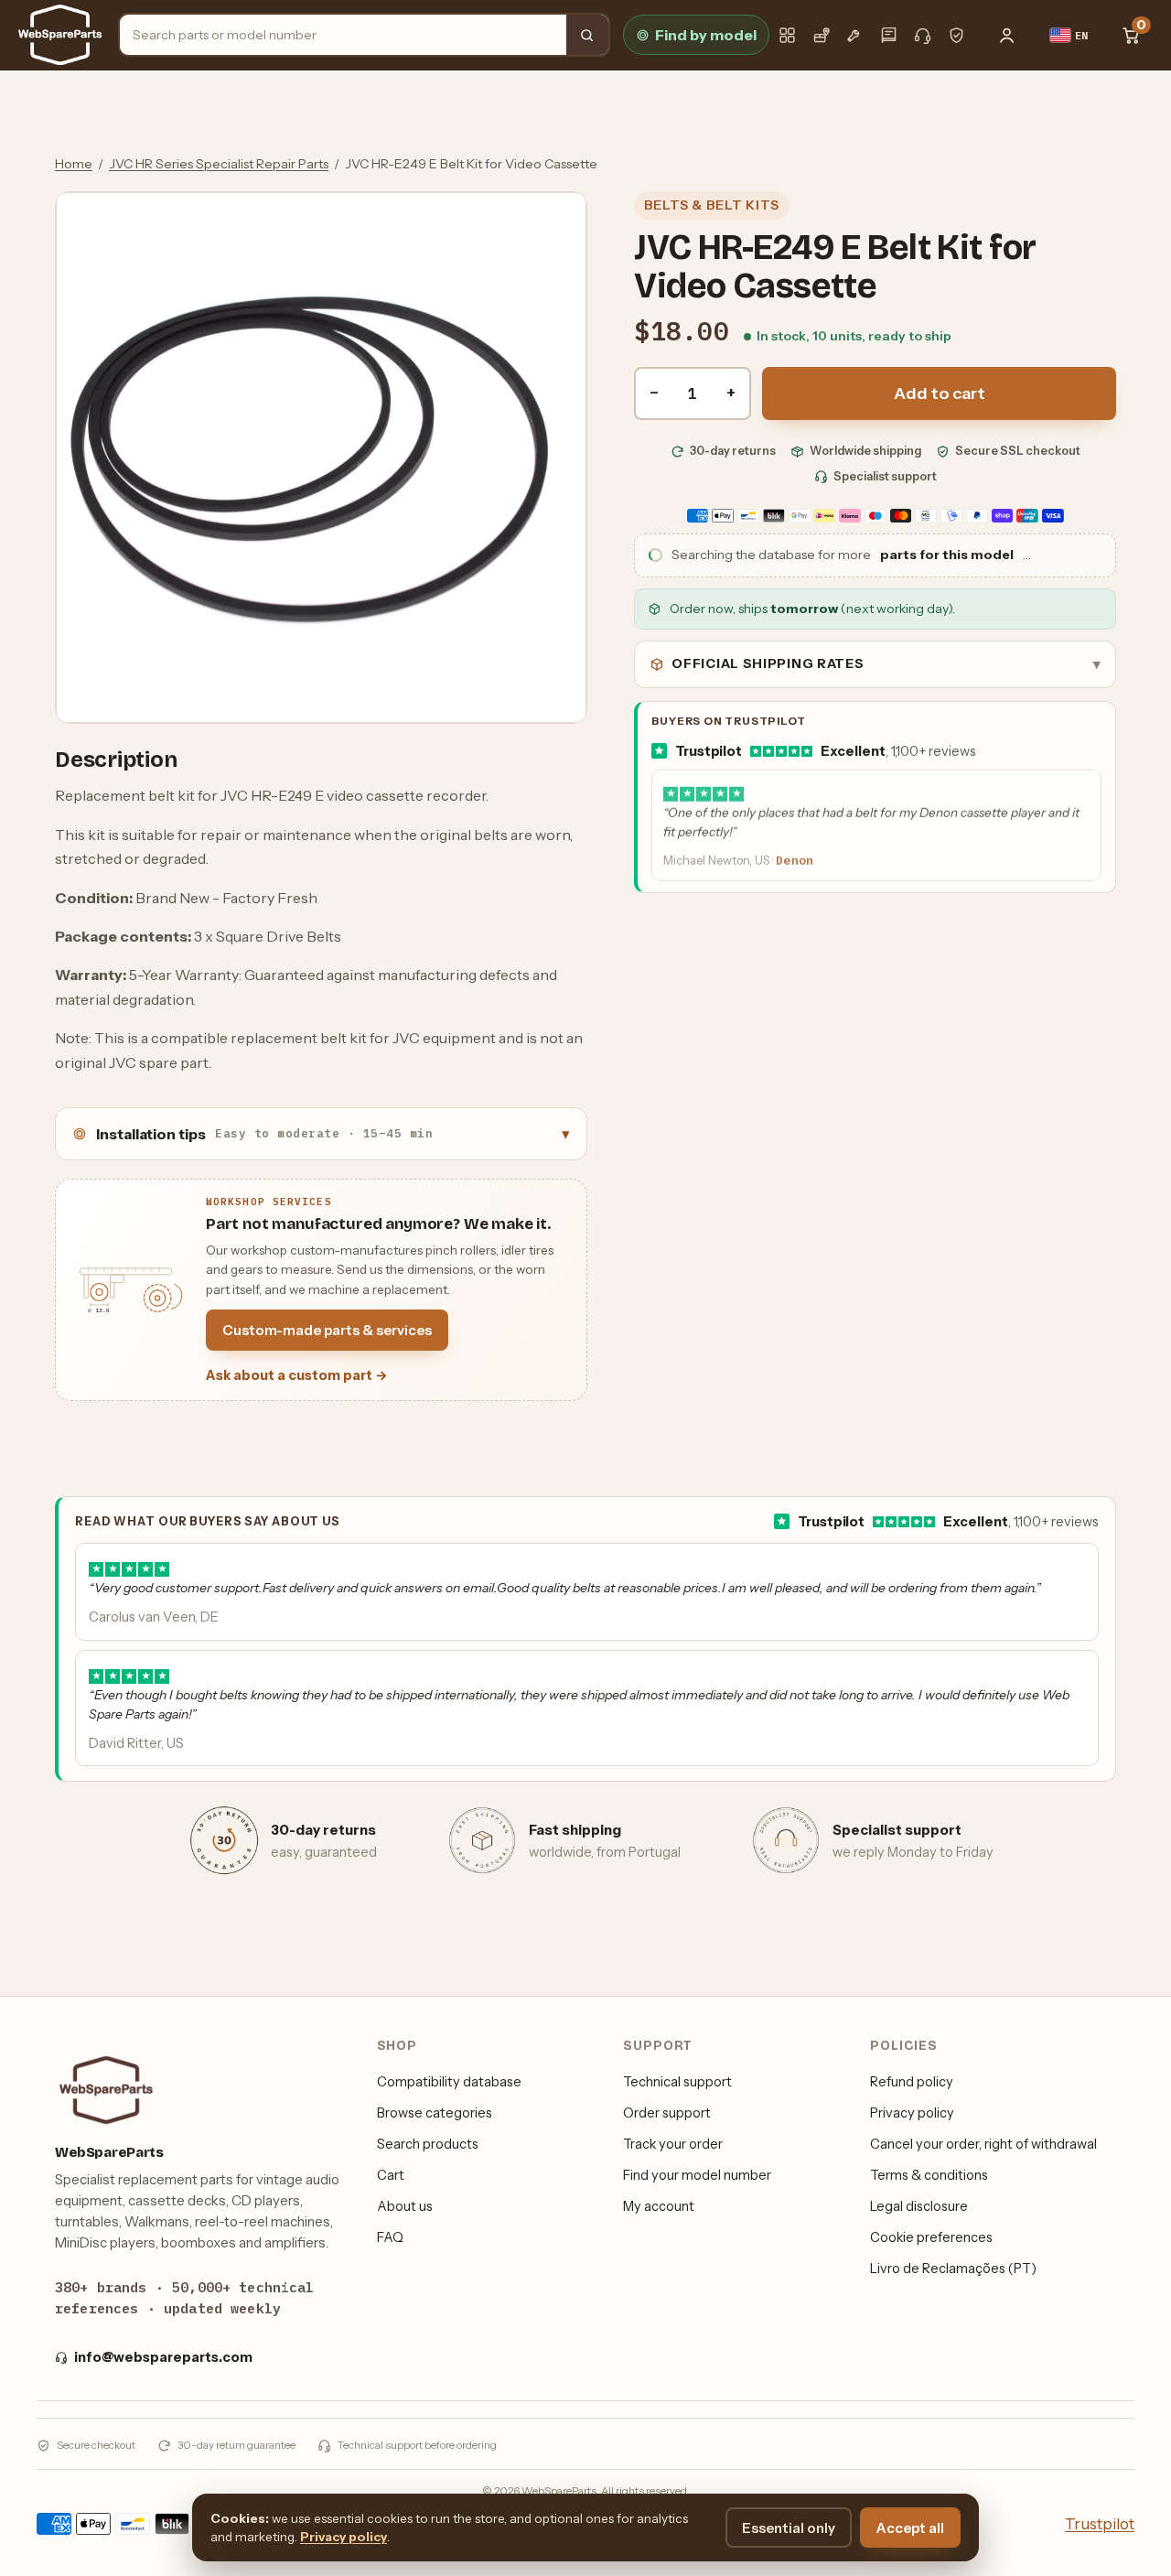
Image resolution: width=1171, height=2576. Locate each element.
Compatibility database (449, 2082)
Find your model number (697, 2175)
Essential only (789, 2528)
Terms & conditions (929, 2175)
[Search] (587, 35)
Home (74, 164)
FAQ (390, 2237)
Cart (391, 2175)
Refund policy (912, 2082)
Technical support (677, 2082)
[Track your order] (821, 35)
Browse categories (435, 2113)
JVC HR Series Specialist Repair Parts (219, 164)
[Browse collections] (787, 35)
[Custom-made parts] (855, 35)
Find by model (706, 35)
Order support (667, 2113)
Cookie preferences (931, 2237)
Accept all (910, 2528)
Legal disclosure (919, 2206)
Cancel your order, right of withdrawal (983, 2144)
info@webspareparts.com (163, 2357)
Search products (428, 2144)
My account (659, 2206)
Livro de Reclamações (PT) (953, 2269)
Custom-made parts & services (327, 1330)
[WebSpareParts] (60, 35)
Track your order (673, 2144)
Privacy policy (912, 2113)
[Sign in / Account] (1007, 35)
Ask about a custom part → (297, 1375)
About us (405, 2206)
